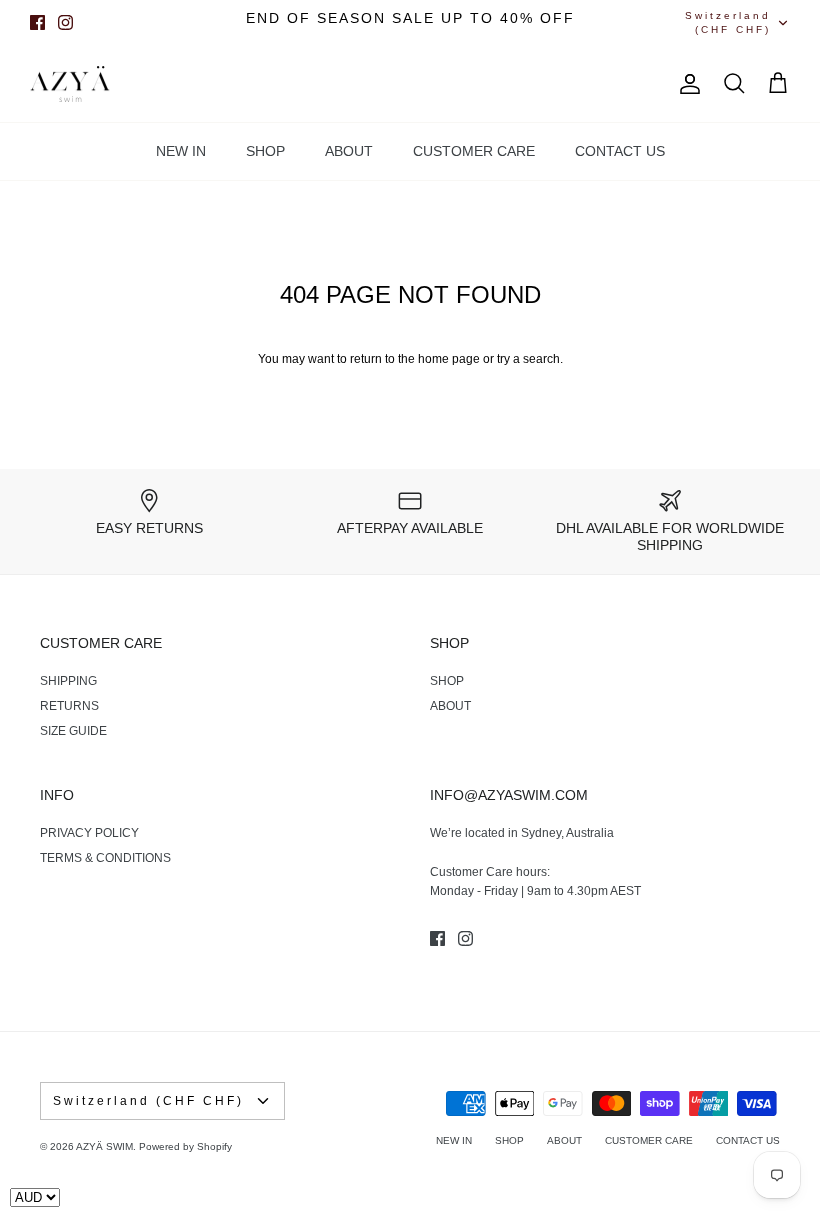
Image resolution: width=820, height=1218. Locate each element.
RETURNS (69, 706)
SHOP (265, 151)
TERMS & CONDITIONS (105, 858)
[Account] (686, 84)
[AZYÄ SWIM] (70, 84)
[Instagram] (65, 22)
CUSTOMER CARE (474, 151)
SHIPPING (68, 681)
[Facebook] (37, 22)
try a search (528, 359)
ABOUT (349, 151)
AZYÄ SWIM (104, 1146)
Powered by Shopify (185, 1146)
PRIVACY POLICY (89, 833)
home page (449, 359)
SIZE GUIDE (73, 731)
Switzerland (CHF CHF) (728, 22)
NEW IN (181, 151)
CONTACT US (620, 151)
